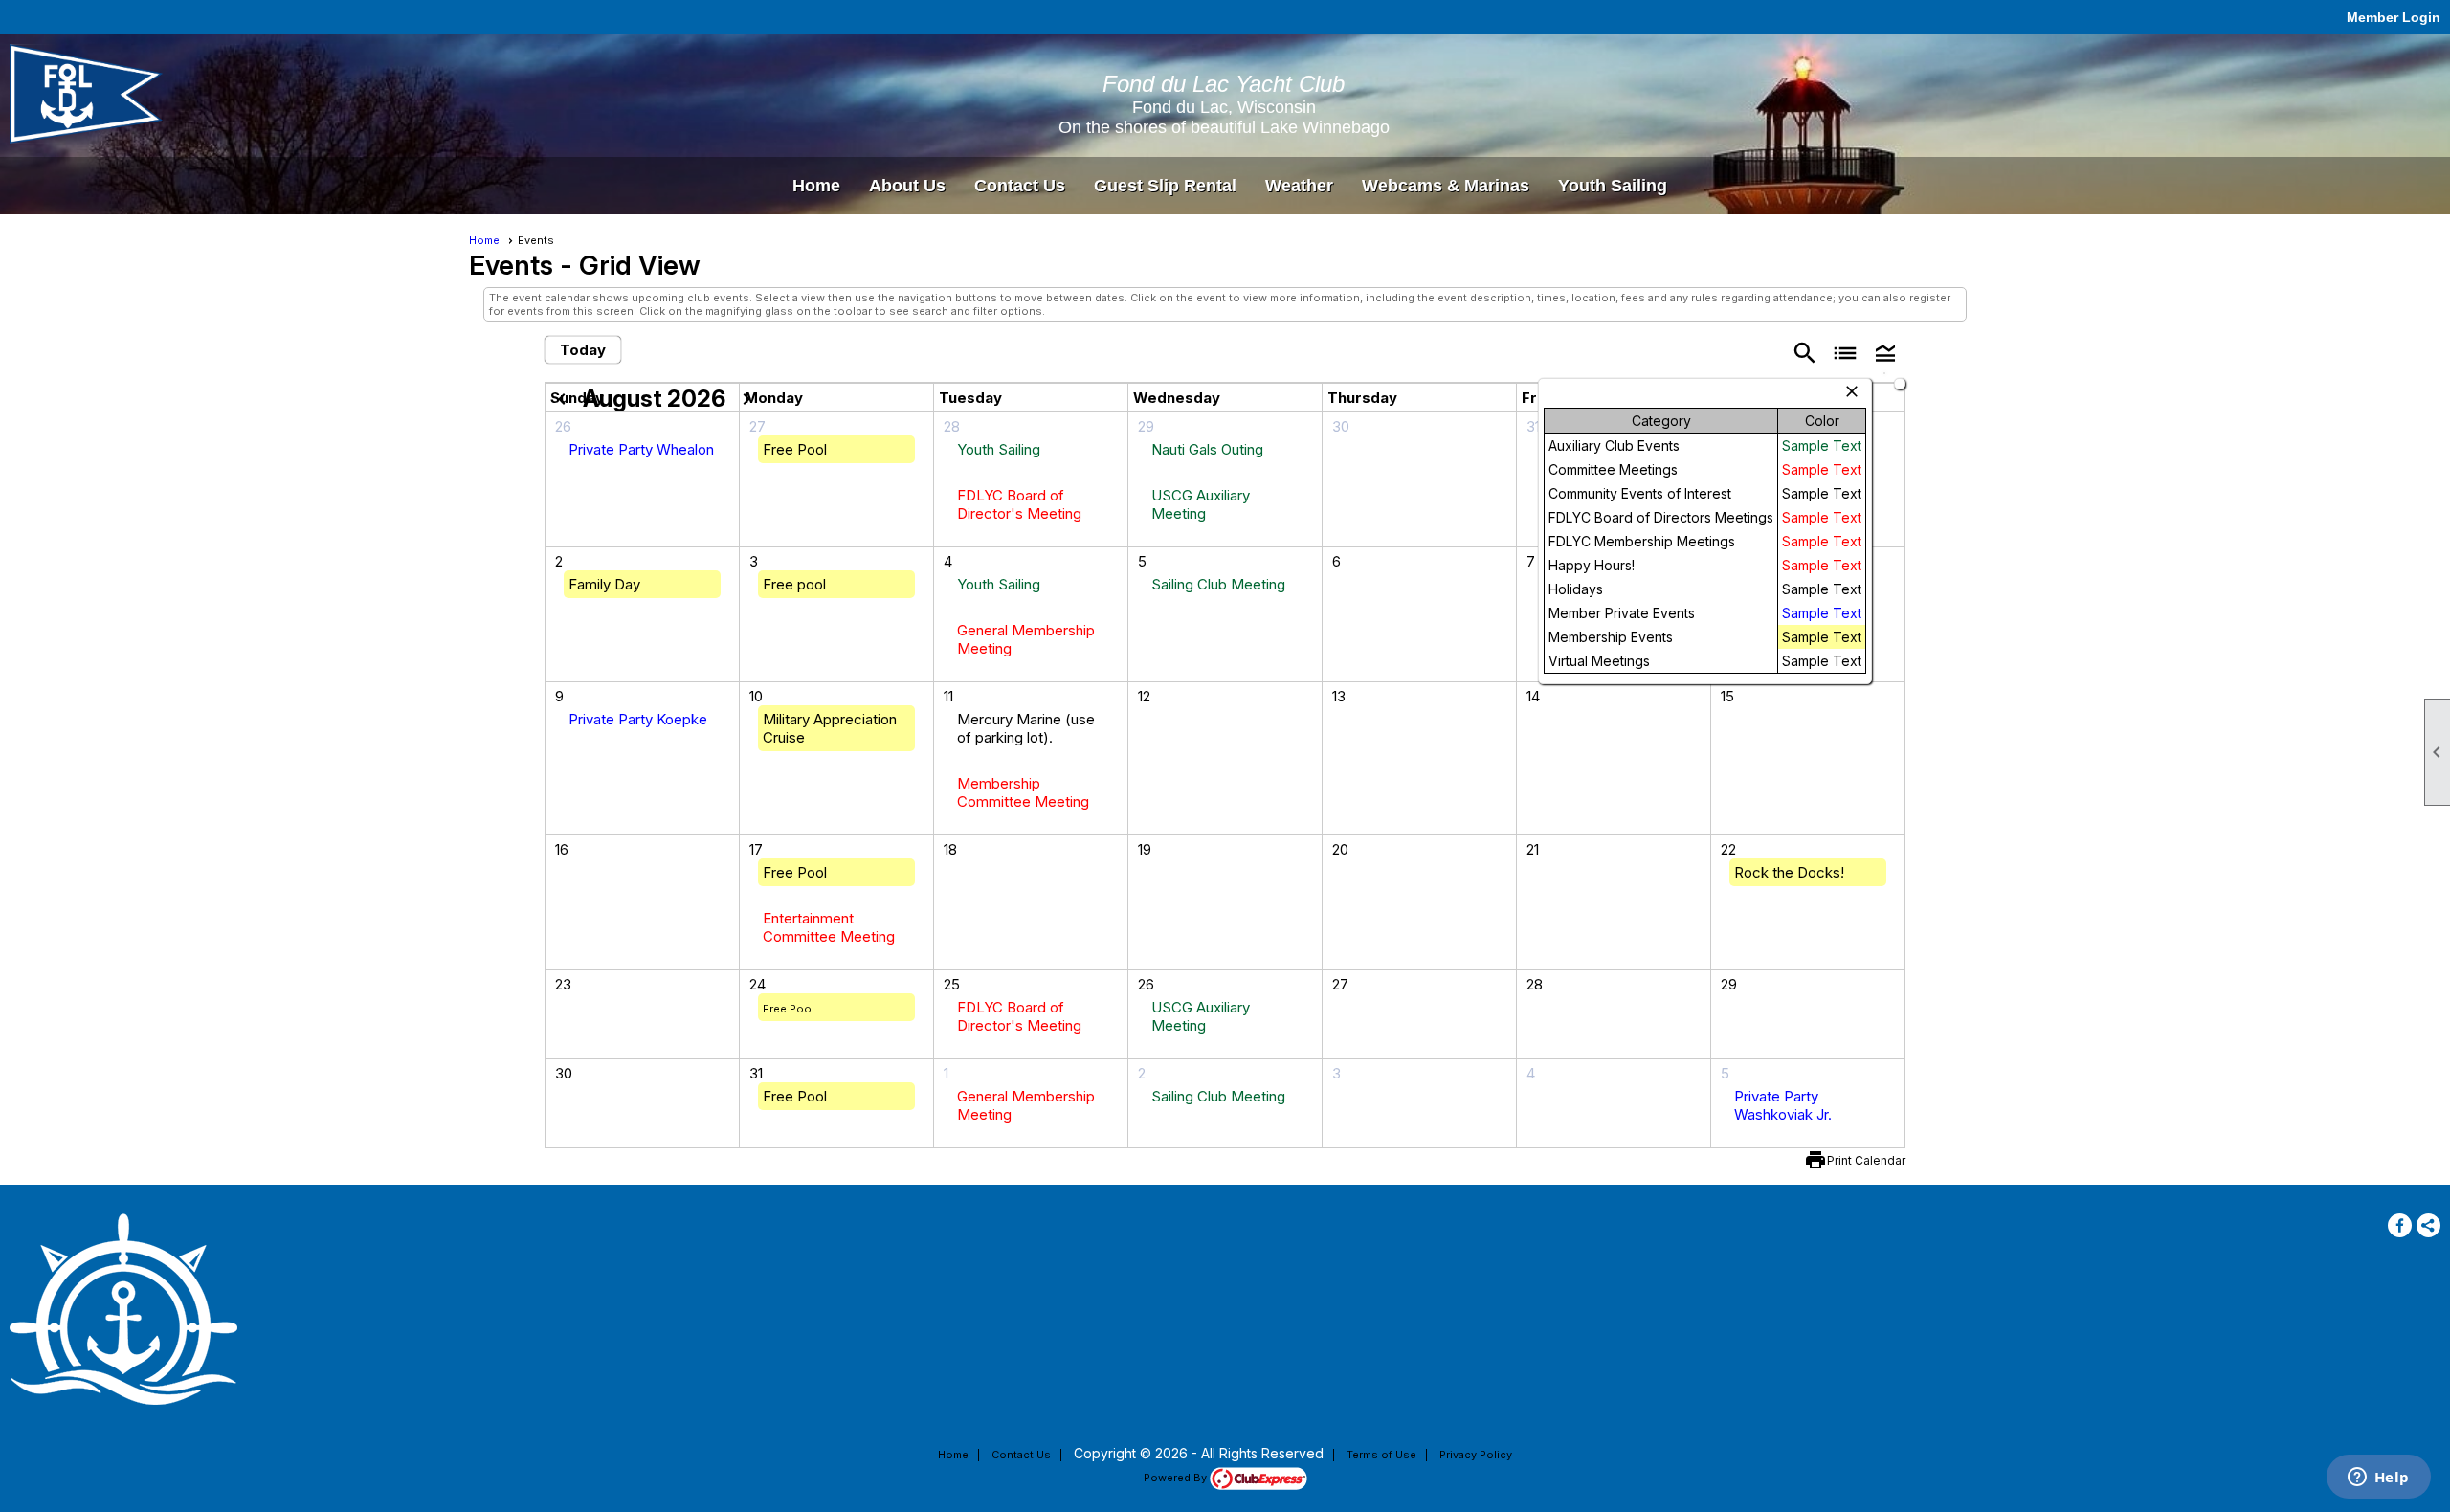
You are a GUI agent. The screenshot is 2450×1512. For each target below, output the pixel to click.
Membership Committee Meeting (1023, 792)
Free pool (794, 584)
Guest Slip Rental (1165, 186)
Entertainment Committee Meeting (829, 927)
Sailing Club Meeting (1218, 584)
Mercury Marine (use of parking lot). (1026, 728)
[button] (1885, 352)
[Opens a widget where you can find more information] (2378, 1479)
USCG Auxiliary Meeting (1201, 504)
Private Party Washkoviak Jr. (1783, 1105)
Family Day (604, 584)
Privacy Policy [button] (1476, 1455)
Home (816, 186)
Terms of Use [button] (1381, 1455)
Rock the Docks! (1789, 872)
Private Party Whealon (641, 449)
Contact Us (1020, 186)
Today (583, 350)
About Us (907, 186)
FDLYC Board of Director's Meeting (1019, 504)
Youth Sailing (1613, 186)
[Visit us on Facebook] (2400, 1225)
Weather (1299, 186)
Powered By (1177, 1478)
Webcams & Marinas (1446, 186)
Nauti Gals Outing (1207, 449)
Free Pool (795, 449)
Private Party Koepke (638, 719)
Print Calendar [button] (1866, 1160)
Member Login (2394, 17)
